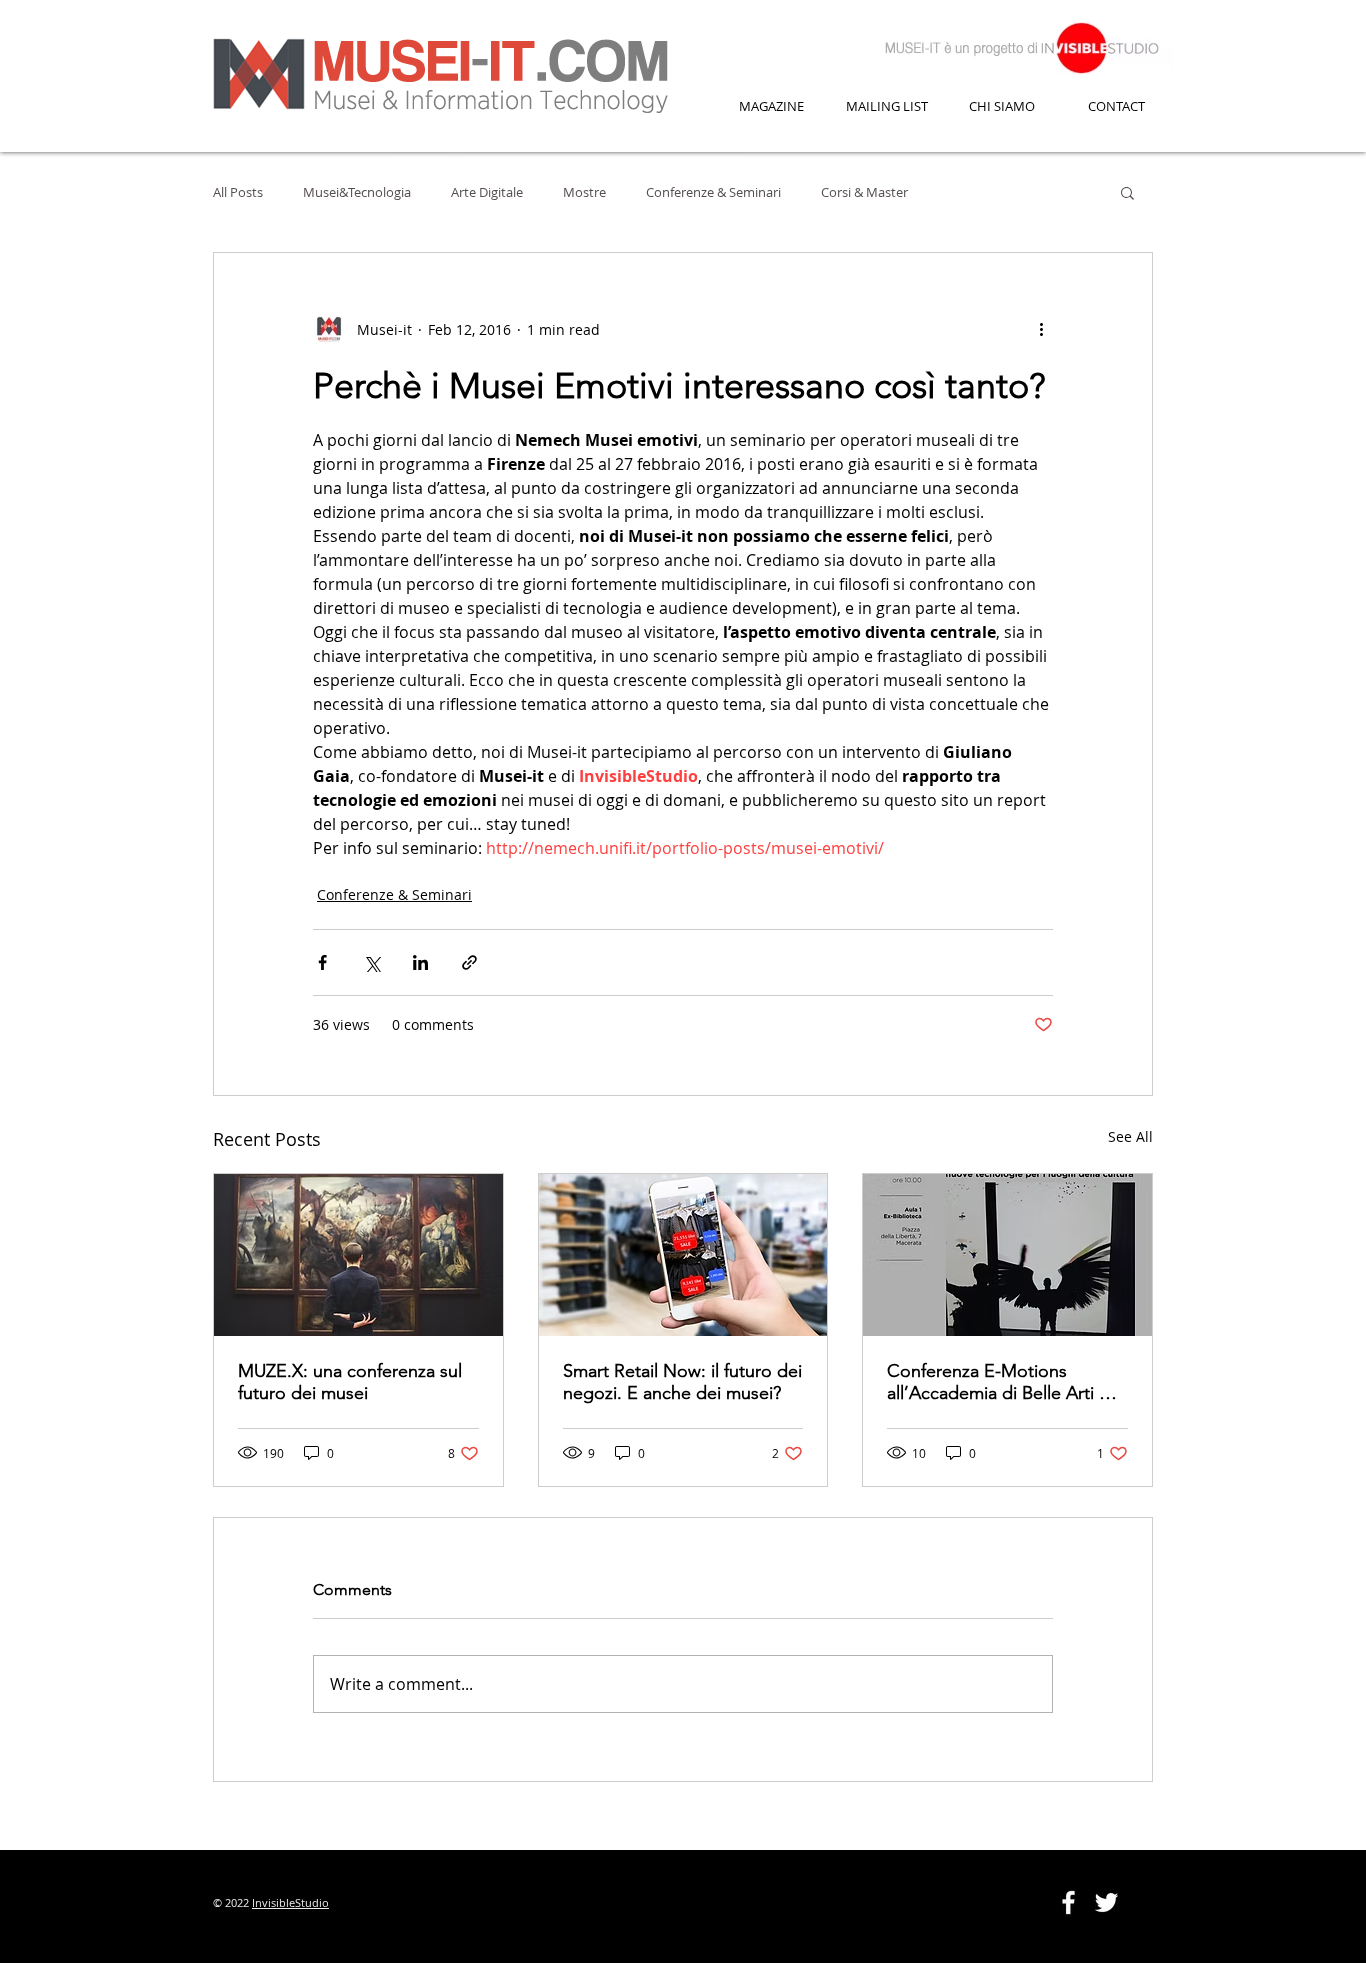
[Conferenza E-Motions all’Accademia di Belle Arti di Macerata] (1007, 1255)
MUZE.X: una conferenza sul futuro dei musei (350, 1382)
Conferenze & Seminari (713, 192)
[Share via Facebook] (322, 962)
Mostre (584, 192)
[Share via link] (469, 962)
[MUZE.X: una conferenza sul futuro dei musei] (358, 1255)
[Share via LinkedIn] (420, 962)
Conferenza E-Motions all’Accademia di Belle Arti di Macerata (1000, 1382)
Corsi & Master (864, 192)
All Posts (238, 192)
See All (1130, 1136)
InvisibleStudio (290, 1902)
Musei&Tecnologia (357, 192)
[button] (1127, 192)
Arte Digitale (487, 192)
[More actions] (1041, 329)
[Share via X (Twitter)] (371, 962)
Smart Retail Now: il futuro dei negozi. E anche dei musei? (682, 1382)
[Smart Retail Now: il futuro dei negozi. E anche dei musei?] (683, 1255)
